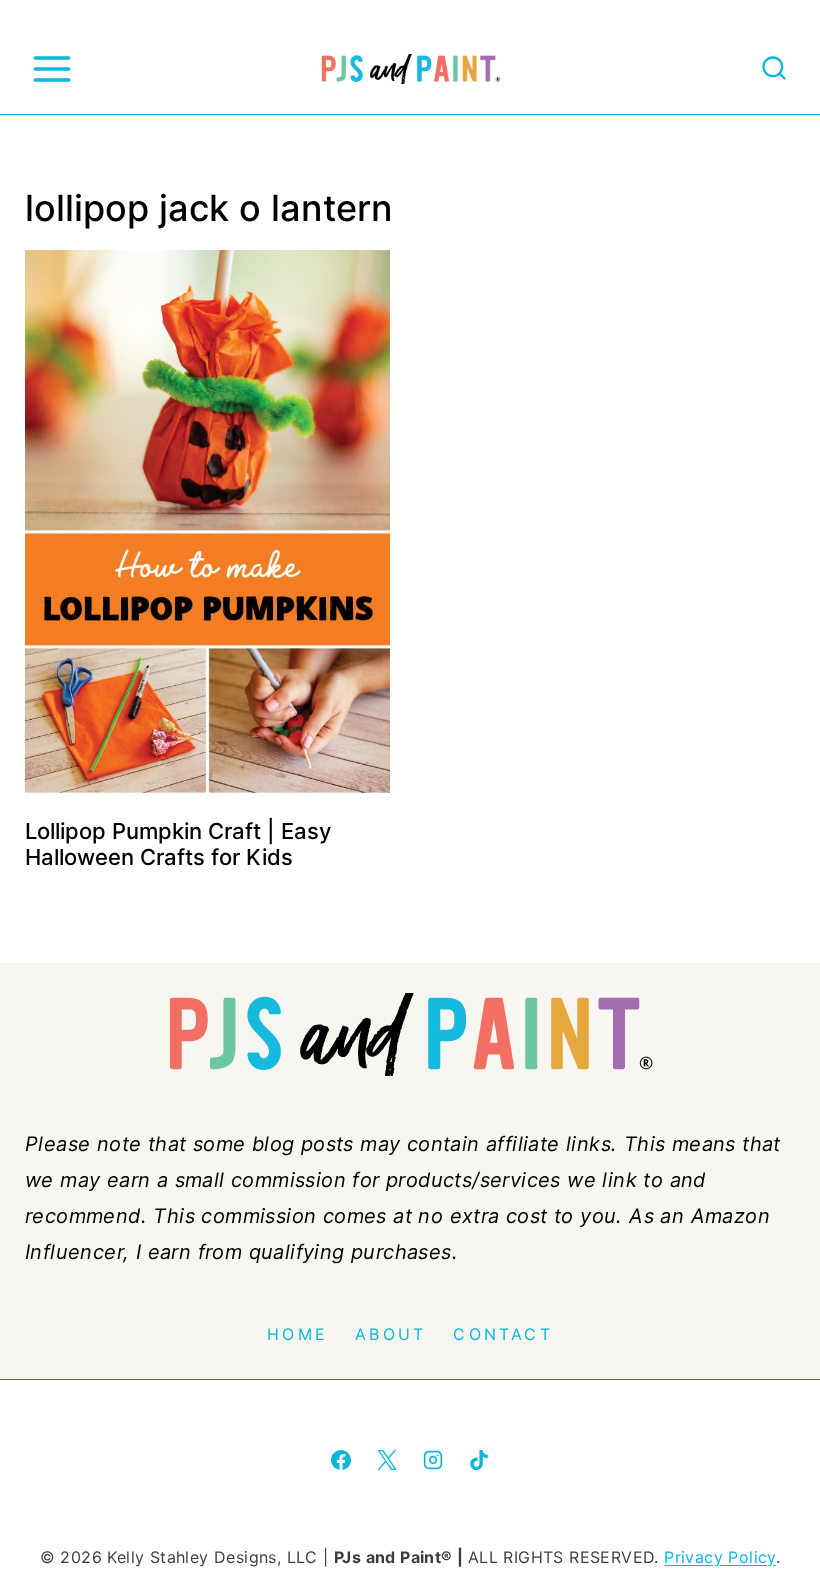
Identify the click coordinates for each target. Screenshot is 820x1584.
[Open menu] (51, 68)
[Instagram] (433, 1460)
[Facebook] (341, 1460)
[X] (387, 1460)
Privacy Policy (720, 1557)
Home (297, 1334)
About (390, 1334)
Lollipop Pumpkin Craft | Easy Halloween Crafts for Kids (178, 844)
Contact (502, 1334)
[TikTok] (479, 1460)
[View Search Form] (774, 69)
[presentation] (207, 524)
